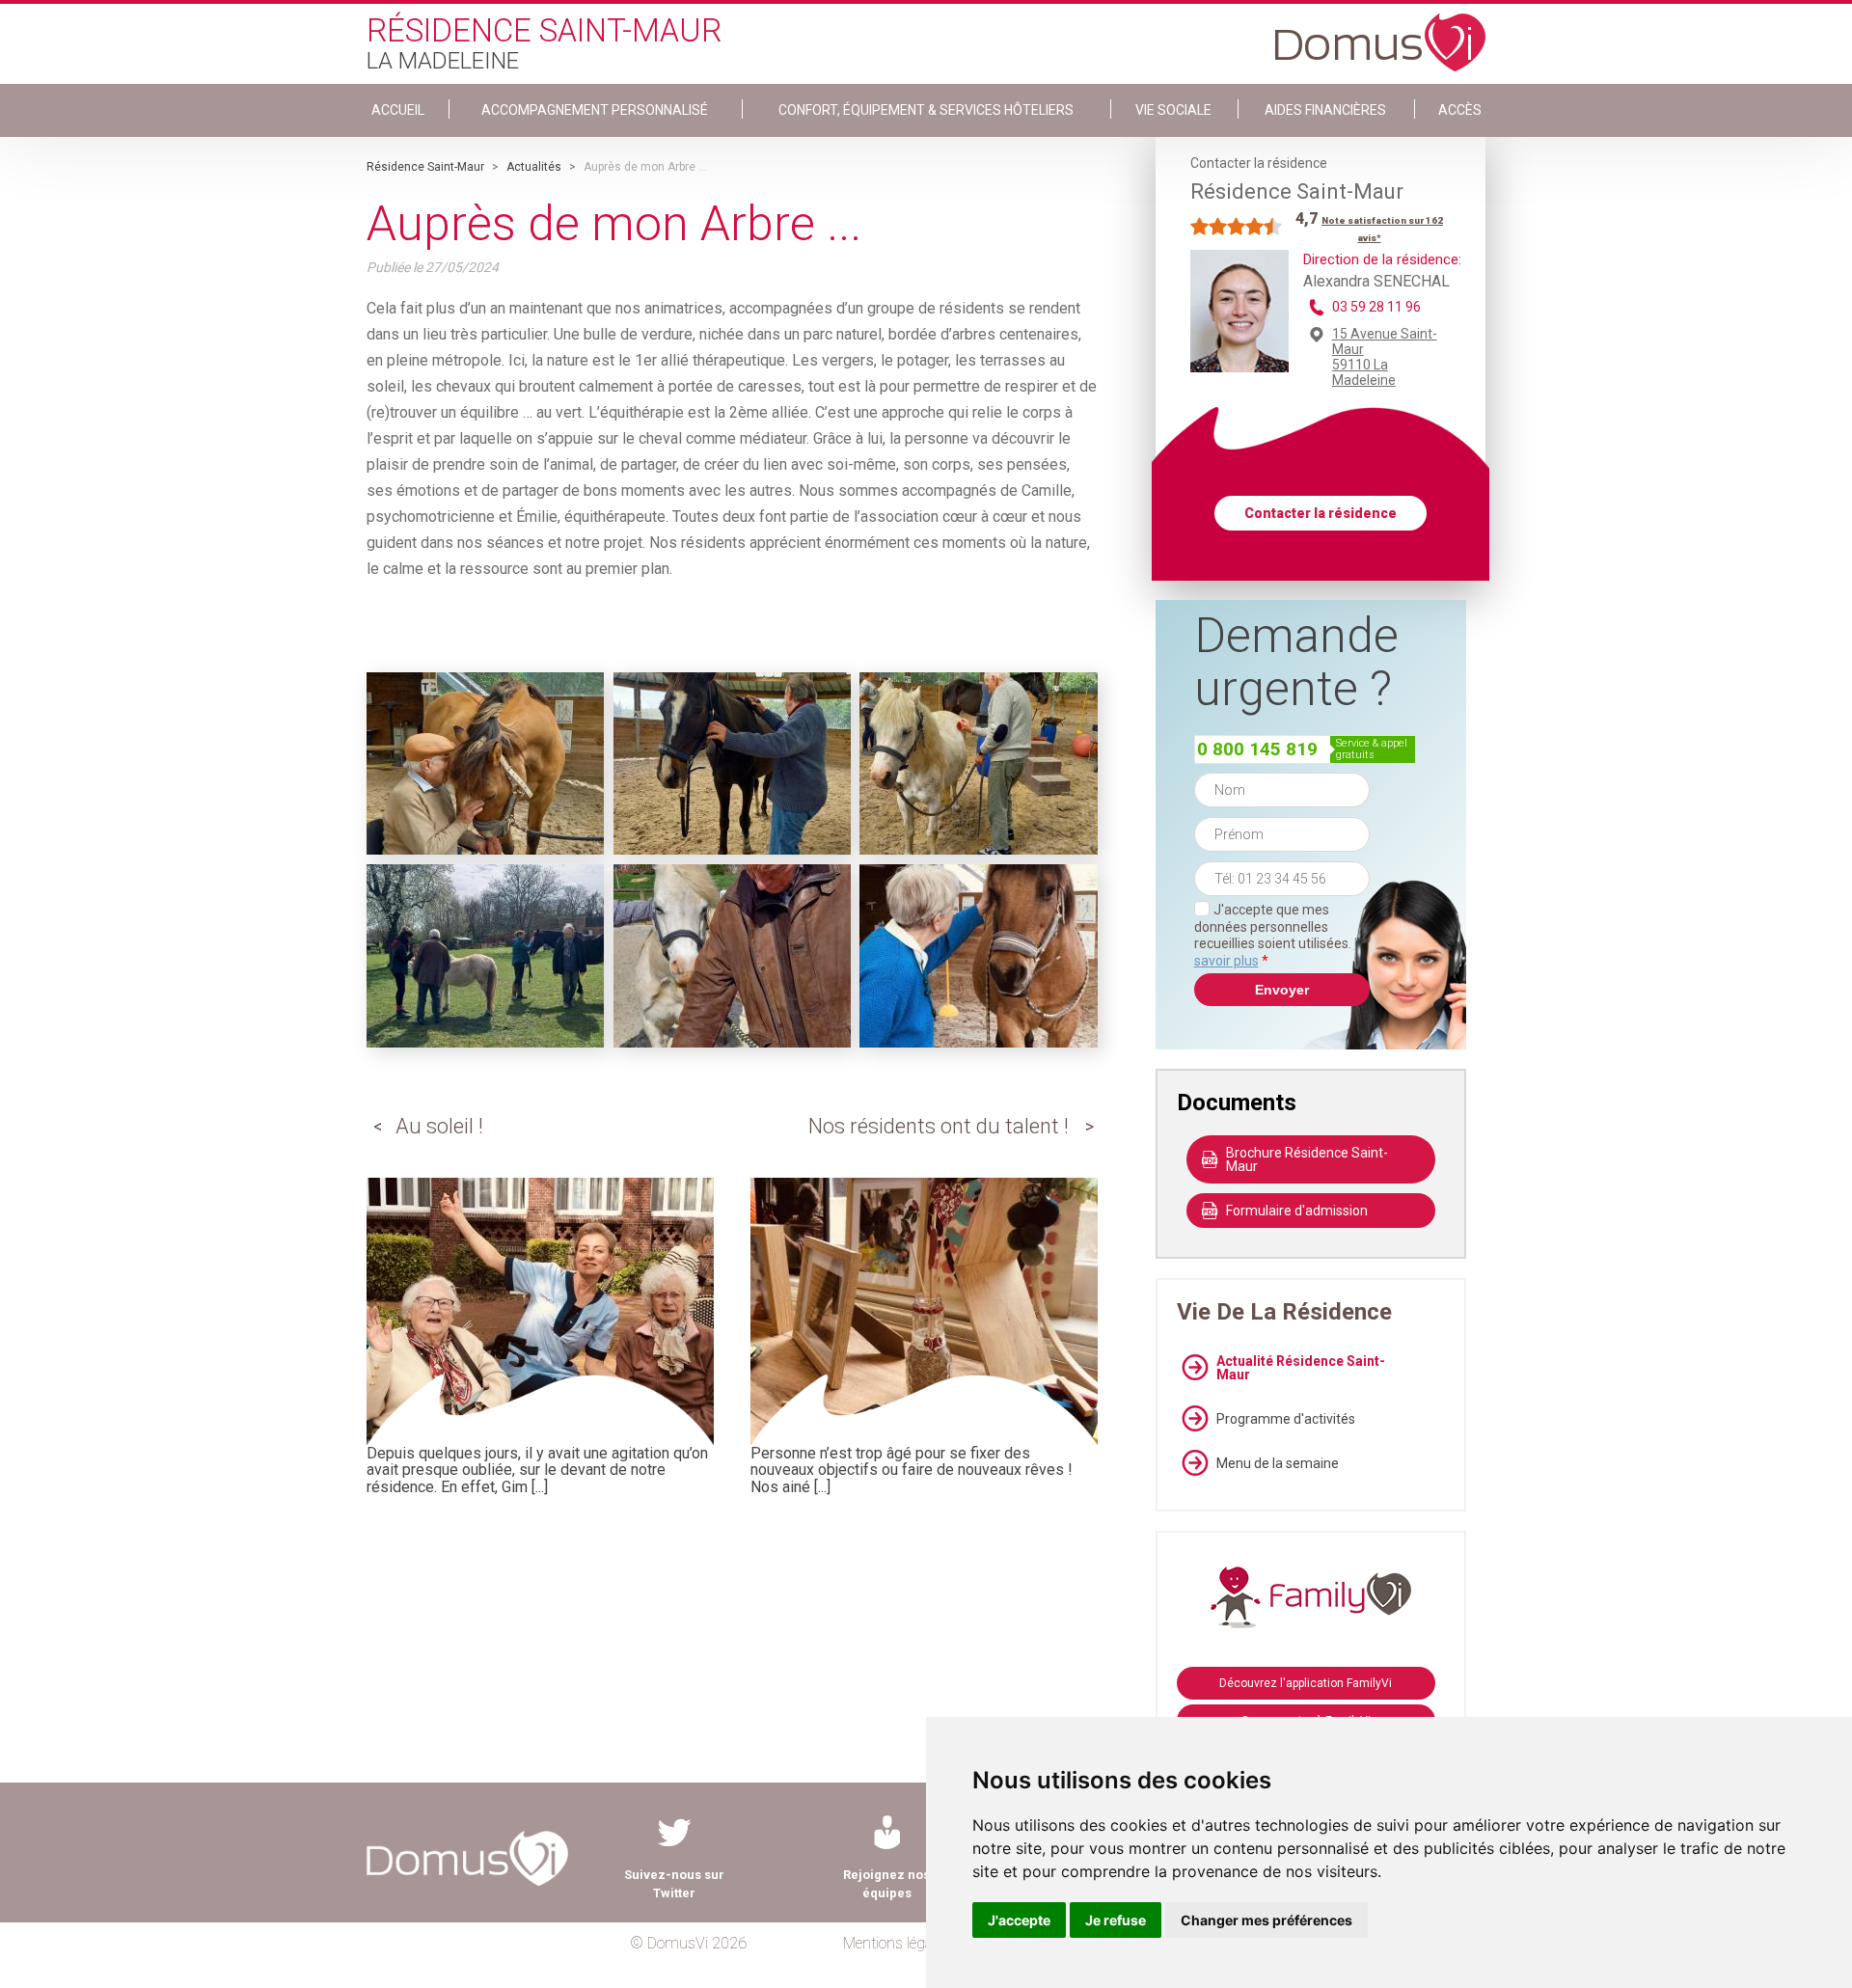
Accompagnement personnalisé (595, 110)
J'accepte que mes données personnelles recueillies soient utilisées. (1282, 935)
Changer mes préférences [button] (1266, 1920)
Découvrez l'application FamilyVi (1306, 1683)
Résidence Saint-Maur (425, 167)
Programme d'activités (1286, 1419)
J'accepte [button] (1019, 1920)
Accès (1460, 110)
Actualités (534, 167)
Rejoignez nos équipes (886, 1884)
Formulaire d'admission (1297, 1211)
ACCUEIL (398, 110)
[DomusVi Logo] (1380, 33)
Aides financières (1325, 110)
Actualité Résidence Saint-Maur (1301, 1368)
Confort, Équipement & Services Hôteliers (926, 110)
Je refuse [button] (1116, 1920)
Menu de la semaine (1278, 1463)
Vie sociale (1173, 110)
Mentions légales (897, 1943)
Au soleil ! (439, 1126)
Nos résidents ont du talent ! (939, 1126)
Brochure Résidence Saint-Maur (1307, 1159)
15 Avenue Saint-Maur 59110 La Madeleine (1385, 357)
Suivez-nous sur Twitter (674, 1884)
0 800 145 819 (1257, 749)
